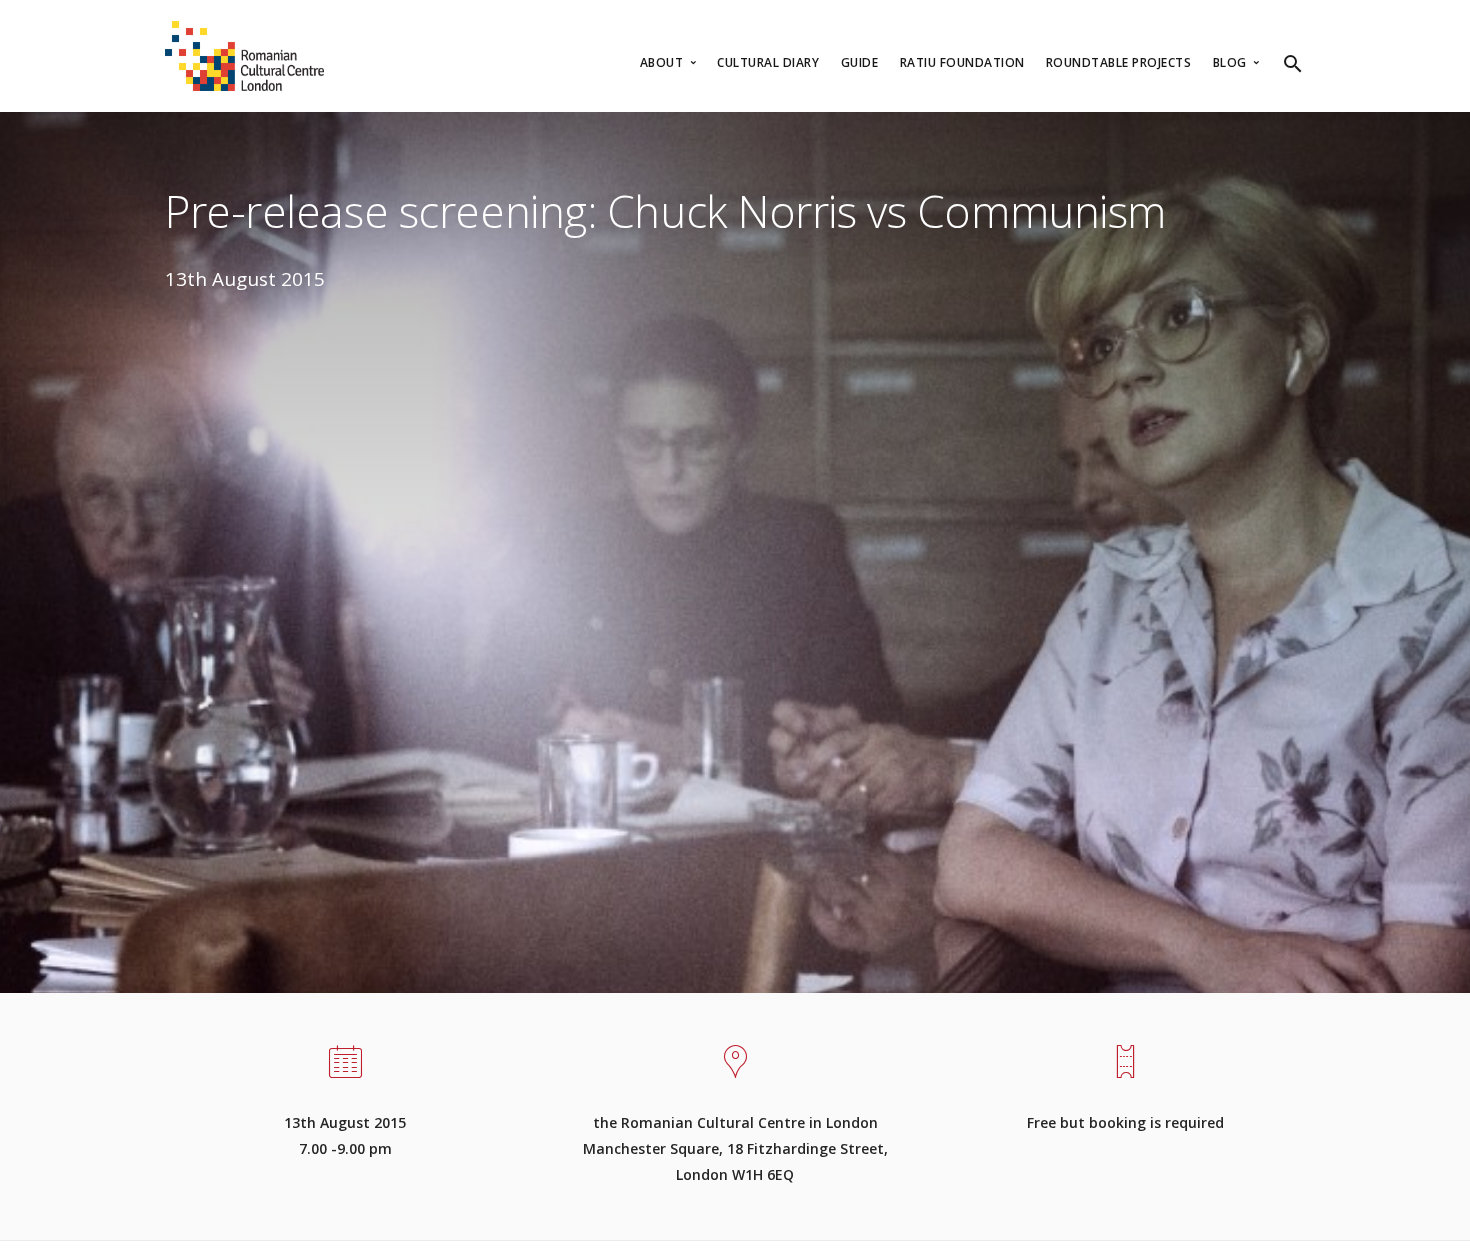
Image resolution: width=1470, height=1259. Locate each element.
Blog (1232, 62)
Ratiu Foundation (962, 62)
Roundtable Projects (1119, 62)
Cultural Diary (768, 62)
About (663, 62)
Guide (860, 62)
